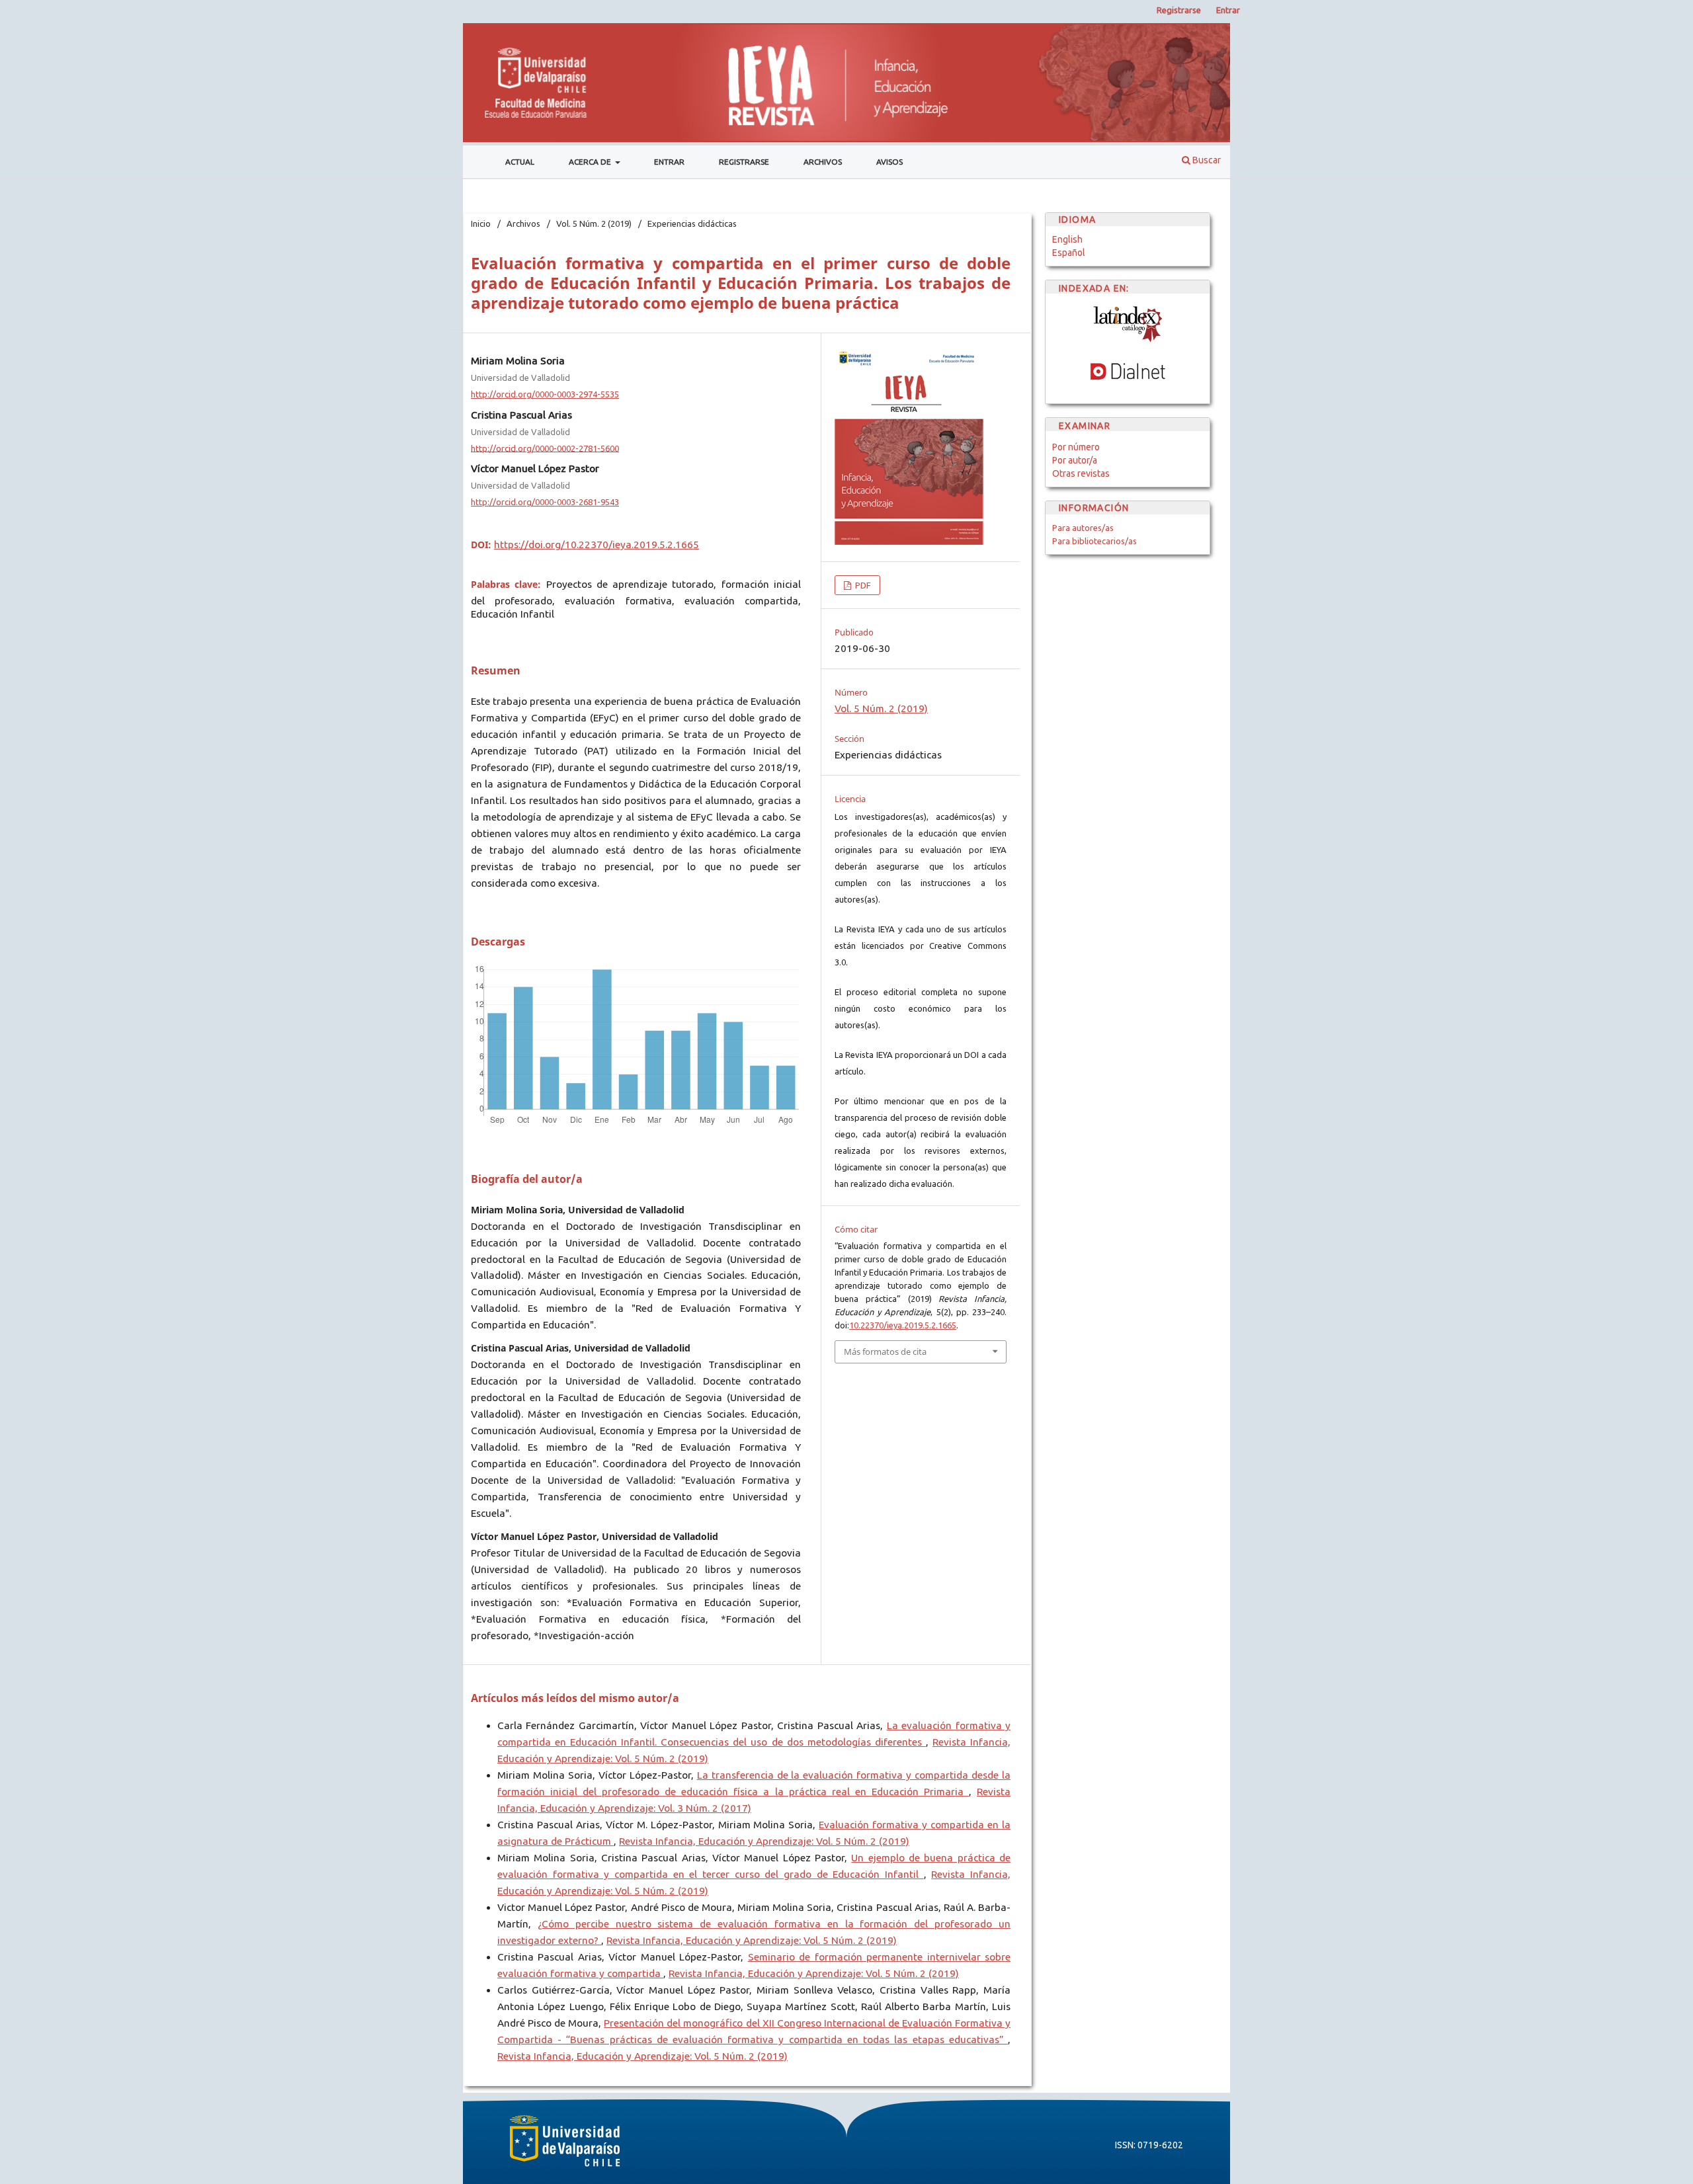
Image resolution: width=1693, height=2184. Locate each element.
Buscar (1206, 160)
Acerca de (591, 162)
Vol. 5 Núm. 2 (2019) (594, 223)
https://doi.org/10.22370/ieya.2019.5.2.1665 (597, 545)
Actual (520, 162)
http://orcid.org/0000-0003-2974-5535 (545, 394)
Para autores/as (1083, 528)
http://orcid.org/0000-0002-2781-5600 (545, 448)
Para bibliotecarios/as (1094, 541)
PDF (862, 585)
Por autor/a (1075, 460)
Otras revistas (1081, 473)
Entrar (669, 162)
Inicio (481, 223)
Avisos (889, 162)
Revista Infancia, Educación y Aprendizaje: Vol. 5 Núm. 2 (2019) (764, 1841)
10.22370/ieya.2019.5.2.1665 (903, 1325)
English (1067, 239)
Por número (1076, 447)
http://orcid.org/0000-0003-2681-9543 (545, 502)
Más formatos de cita (885, 1352)
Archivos (823, 162)
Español (1069, 253)
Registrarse (744, 162)
